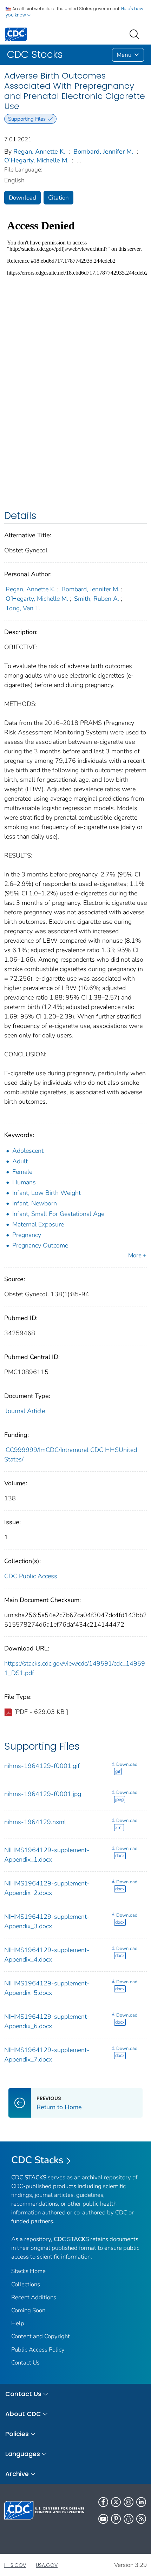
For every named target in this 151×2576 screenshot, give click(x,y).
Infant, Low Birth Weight (47, 1193)
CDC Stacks (37, 2160)
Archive (17, 2474)
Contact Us (25, 2363)
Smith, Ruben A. (97, 599)
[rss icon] (141, 2519)
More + (137, 1255)
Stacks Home (28, 2271)
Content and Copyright (41, 2336)
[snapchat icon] (129, 2519)
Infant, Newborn (35, 1203)
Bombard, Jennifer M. (103, 152)
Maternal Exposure (38, 1224)
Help (18, 2323)
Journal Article (25, 1411)
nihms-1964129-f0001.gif (42, 1766)
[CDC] (16, 34)
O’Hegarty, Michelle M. (36, 160)
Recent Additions (34, 2297)
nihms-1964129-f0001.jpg (43, 1794)
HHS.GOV (15, 2565)
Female (22, 1172)
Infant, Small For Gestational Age (58, 1214)
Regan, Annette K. (39, 152)
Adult (20, 1161)
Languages (23, 2454)
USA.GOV (47, 2565)
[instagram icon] (129, 2502)
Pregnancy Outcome (40, 1245)
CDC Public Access (31, 1576)
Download (22, 198)
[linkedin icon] (141, 2502)
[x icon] (116, 2502)
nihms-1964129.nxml (35, 1822)
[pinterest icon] (116, 2519)
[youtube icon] (103, 2519)
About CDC (23, 2414)
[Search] (136, 34)
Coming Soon (28, 2310)
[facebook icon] (103, 2502)
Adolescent (28, 1151)
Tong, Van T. (23, 608)
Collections (26, 2284)
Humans (24, 1182)
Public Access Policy (38, 2350)
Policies (17, 2434)
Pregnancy (27, 1235)
